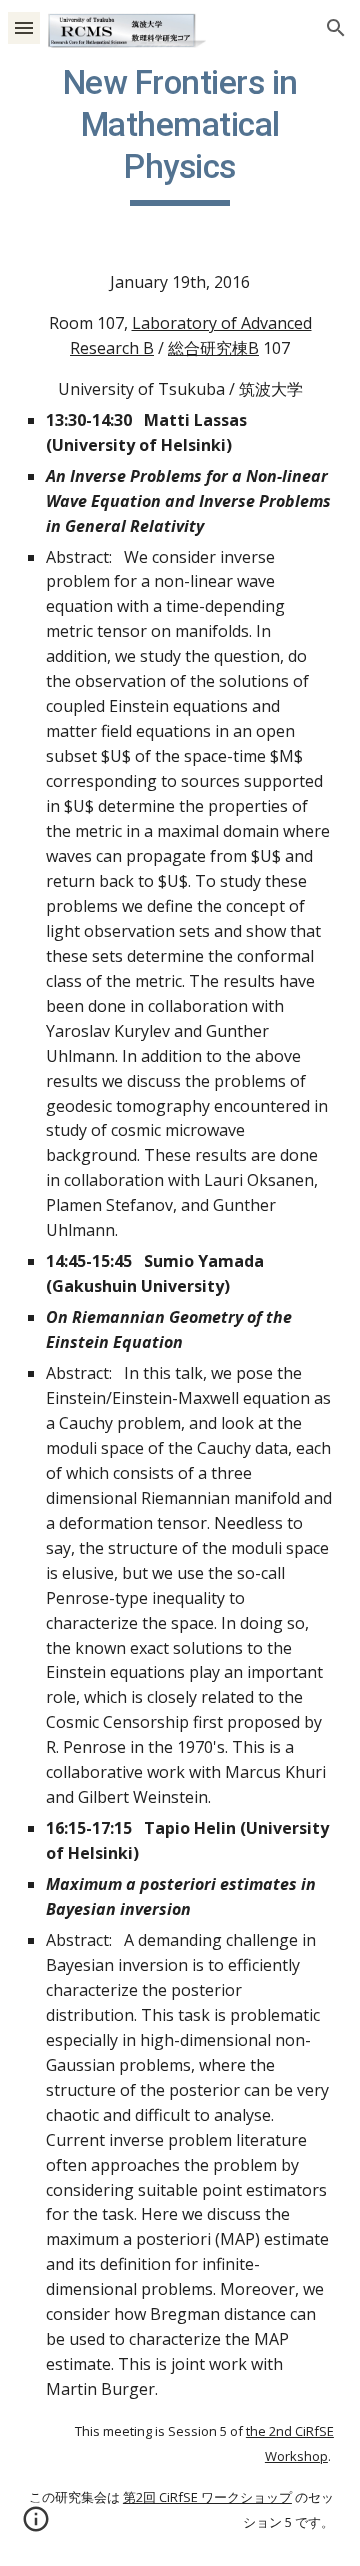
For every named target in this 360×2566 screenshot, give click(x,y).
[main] (180, 134)
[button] (24, 27)
